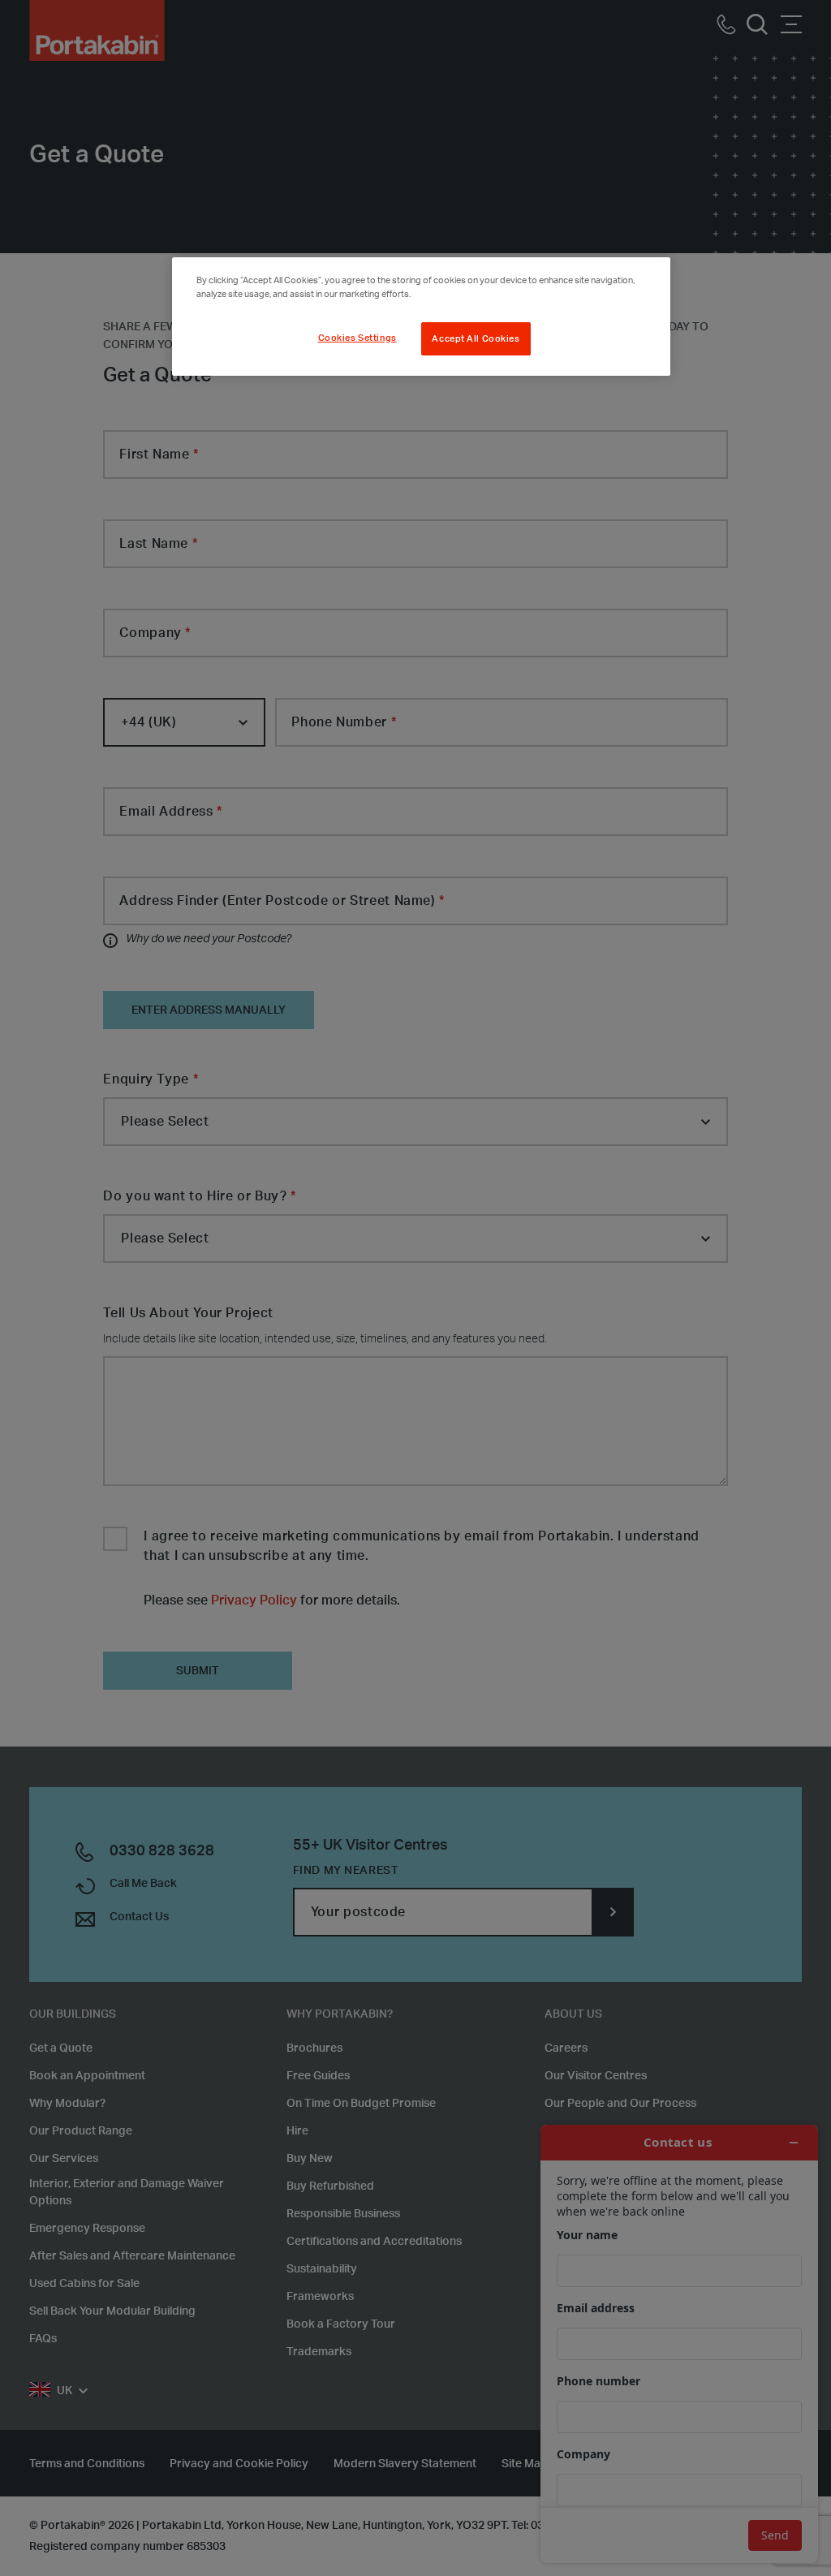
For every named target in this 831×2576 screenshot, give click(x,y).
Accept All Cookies (476, 339)
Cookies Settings (357, 338)
